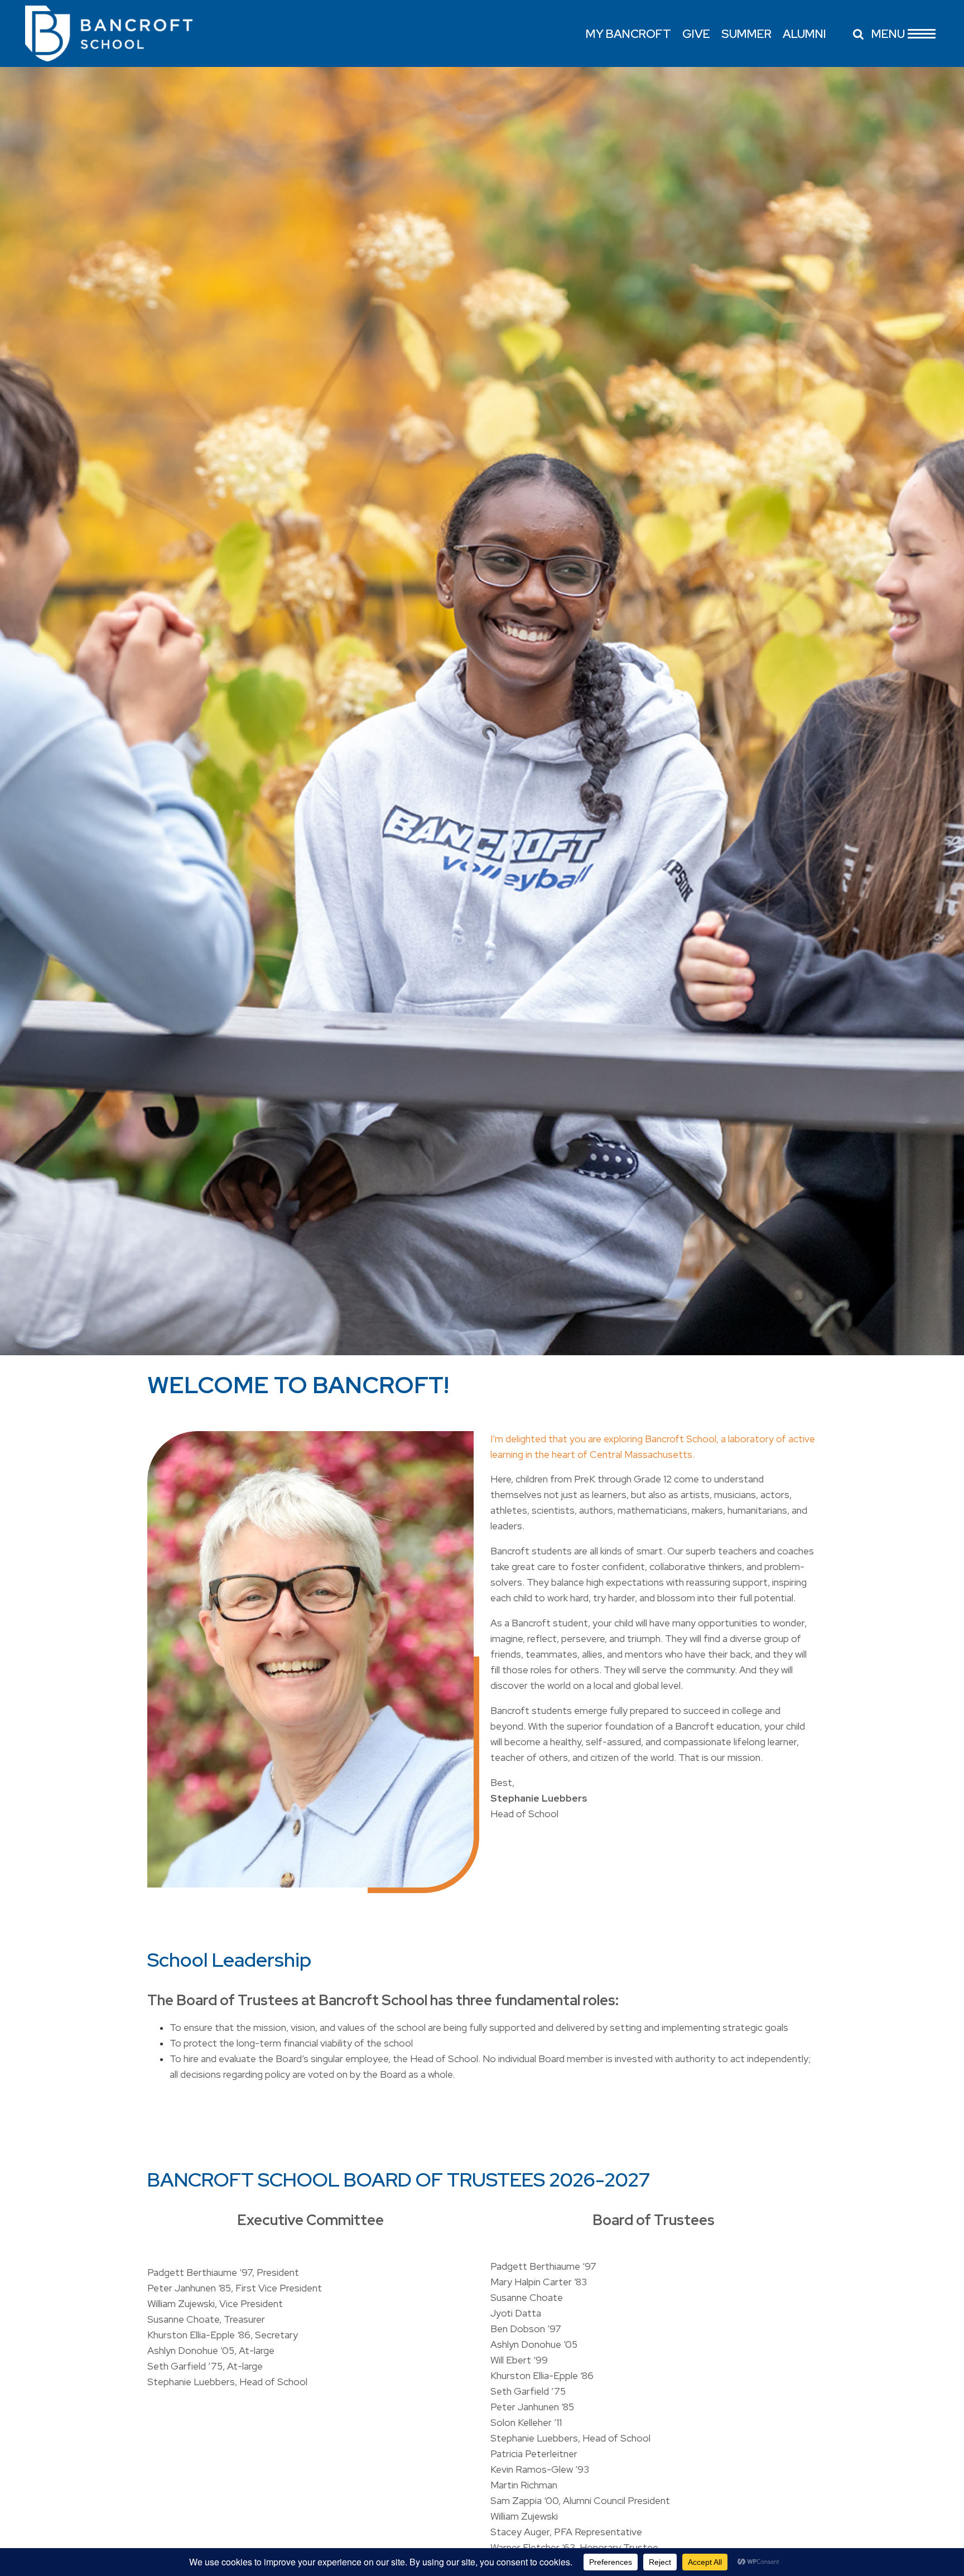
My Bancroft (628, 34)
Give (696, 34)
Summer (746, 34)
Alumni (804, 34)
